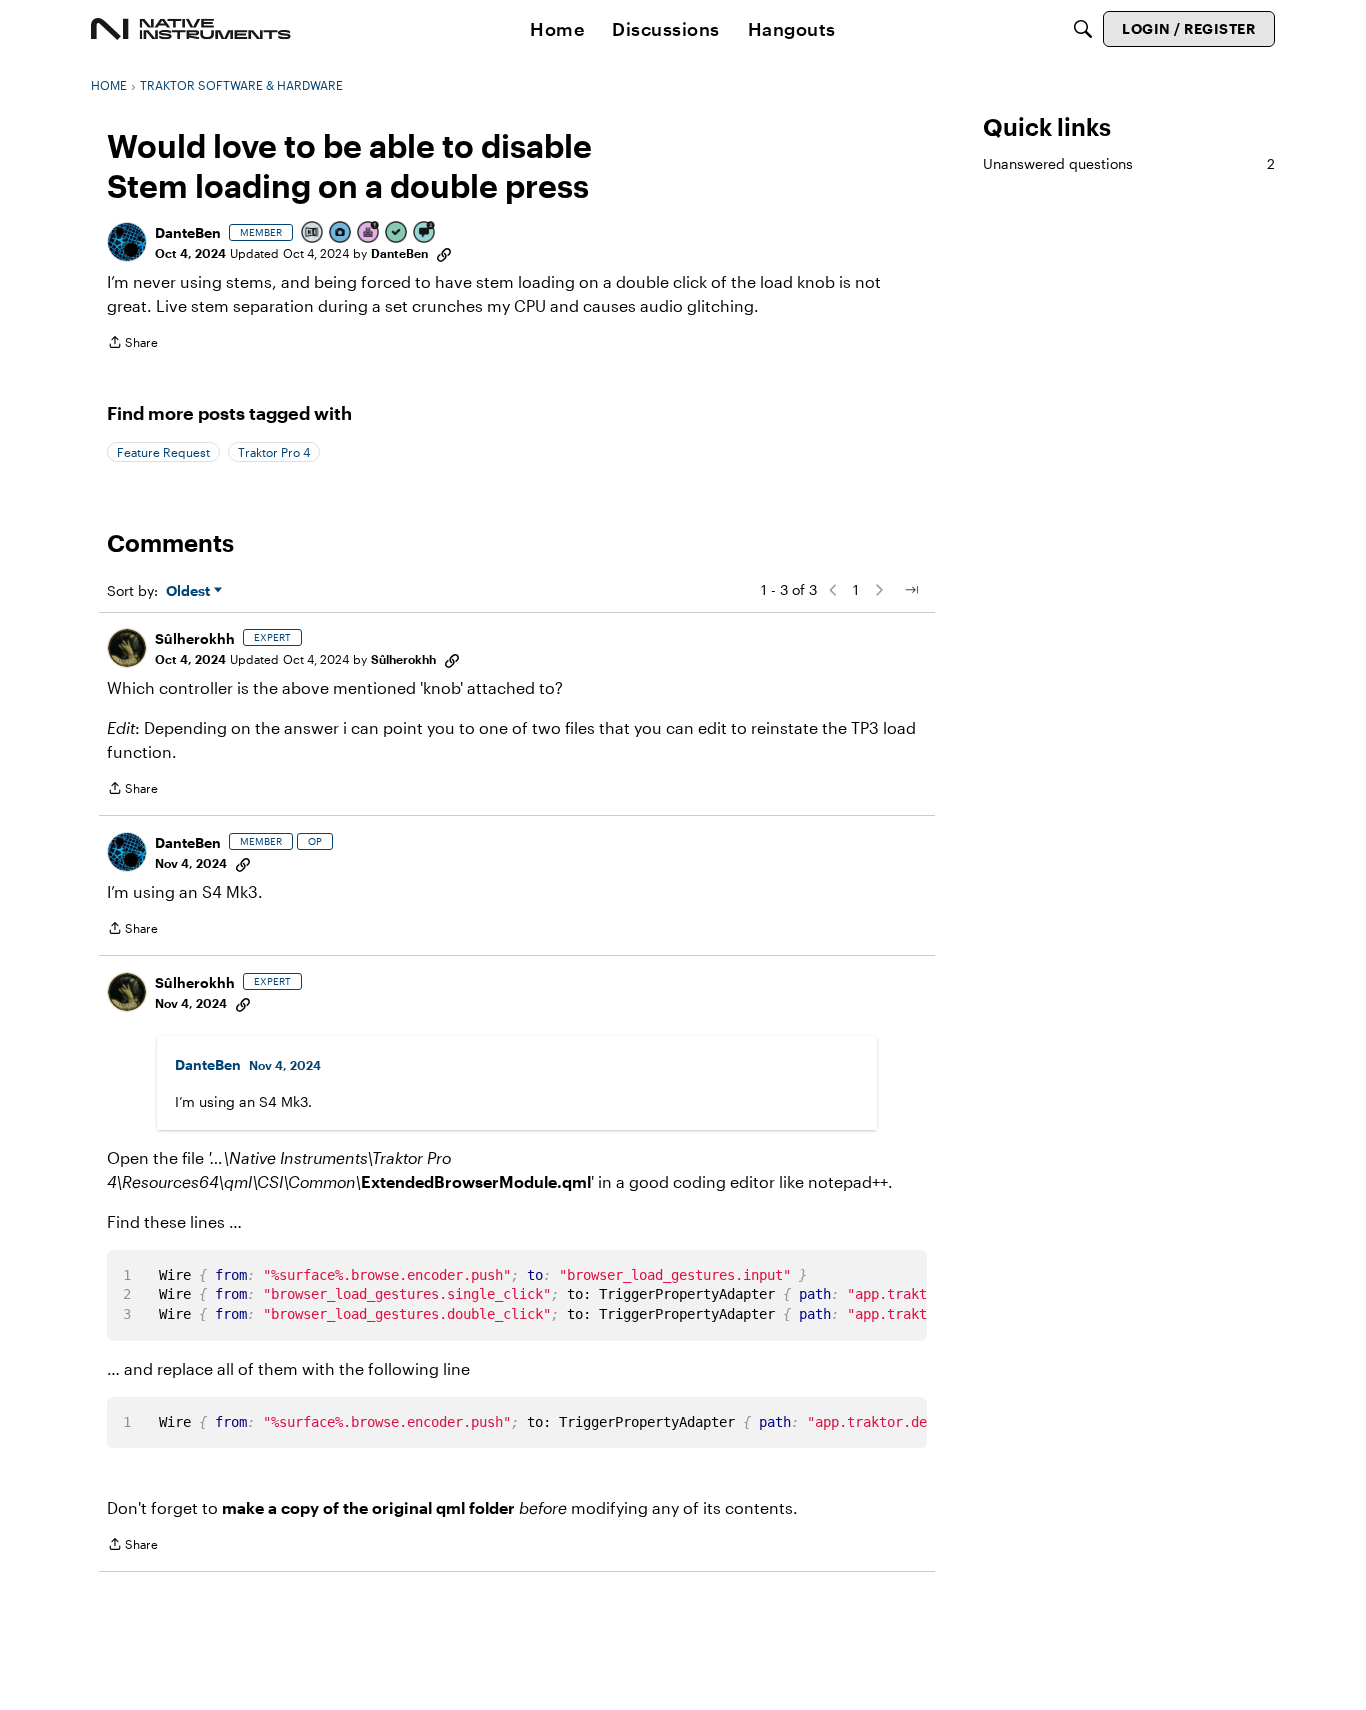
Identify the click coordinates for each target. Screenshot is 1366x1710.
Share (132, 344)
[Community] (191, 29)
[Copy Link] (444, 253)
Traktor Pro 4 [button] (274, 452)
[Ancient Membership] (369, 233)
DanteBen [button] (188, 232)
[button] (127, 242)
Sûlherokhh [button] (195, 638)
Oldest (190, 591)
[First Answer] (397, 233)
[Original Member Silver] (313, 233)
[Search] (1083, 29)
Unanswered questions (1129, 163)
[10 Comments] (425, 233)
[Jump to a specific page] (911, 590)
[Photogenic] (341, 233)
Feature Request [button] (163, 452)
